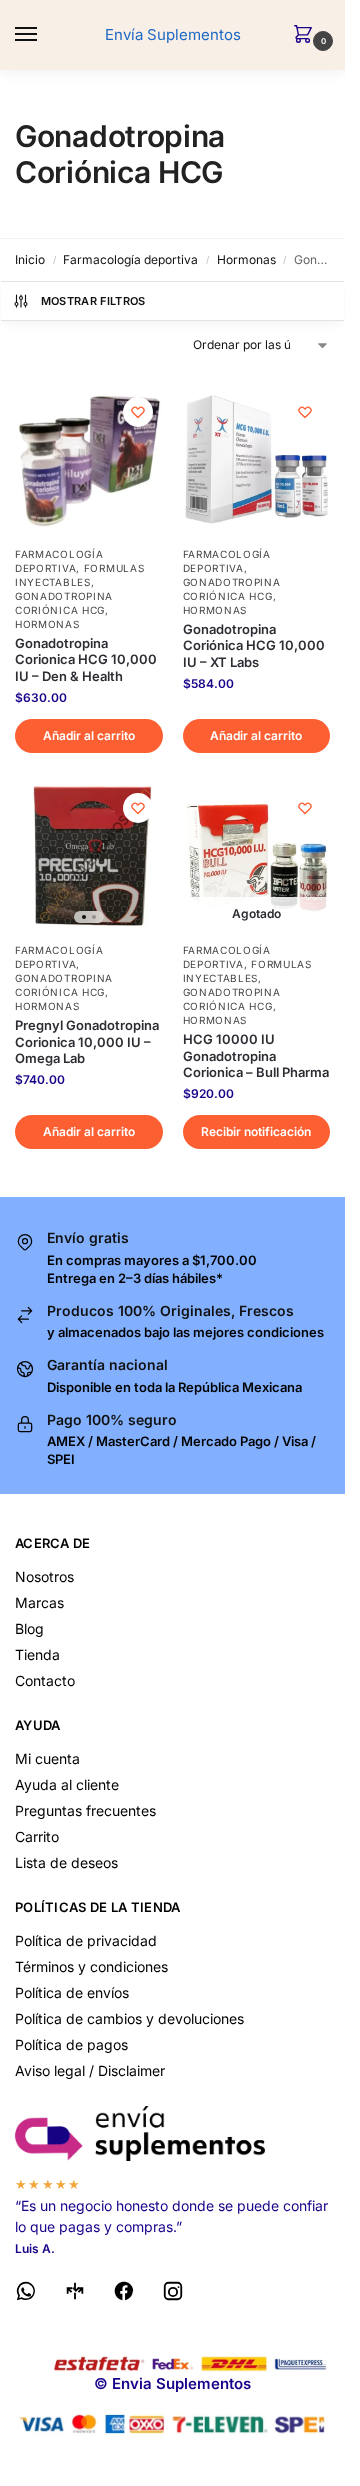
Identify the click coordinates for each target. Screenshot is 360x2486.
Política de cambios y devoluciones (129, 2018)
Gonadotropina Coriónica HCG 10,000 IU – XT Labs (254, 646)
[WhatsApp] (26, 2294)
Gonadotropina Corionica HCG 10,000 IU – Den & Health (86, 660)
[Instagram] (173, 2294)
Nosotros (44, 1576)
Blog (29, 1628)
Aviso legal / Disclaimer (90, 2070)
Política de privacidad (86, 1940)
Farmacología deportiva (130, 259)
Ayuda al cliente (67, 1784)
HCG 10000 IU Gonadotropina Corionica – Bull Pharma (256, 1056)
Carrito (37, 1836)
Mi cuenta (47, 1758)
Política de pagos (71, 2044)
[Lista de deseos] (138, 412)
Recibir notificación (256, 1131)
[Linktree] (75, 2294)
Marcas (39, 1602)
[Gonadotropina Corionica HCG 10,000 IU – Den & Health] (89, 461)
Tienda (37, 1654)
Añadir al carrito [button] (89, 735)
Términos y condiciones (91, 1966)
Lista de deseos (66, 1862)
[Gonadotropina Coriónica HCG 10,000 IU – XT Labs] (257, 461)
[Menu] (45, 35)
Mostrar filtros (93, 301)
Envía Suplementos (173, 34)
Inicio (30, 259)
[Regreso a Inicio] (172, 2133)
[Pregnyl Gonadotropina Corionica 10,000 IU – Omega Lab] (89, 857)
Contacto (45, 1680)
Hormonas (246, 259)
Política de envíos (72, 1992)
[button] (307, 35)
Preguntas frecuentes (85, 1810)
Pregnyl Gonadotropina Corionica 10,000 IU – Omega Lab (87, 1042)
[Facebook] (124, 2294)
